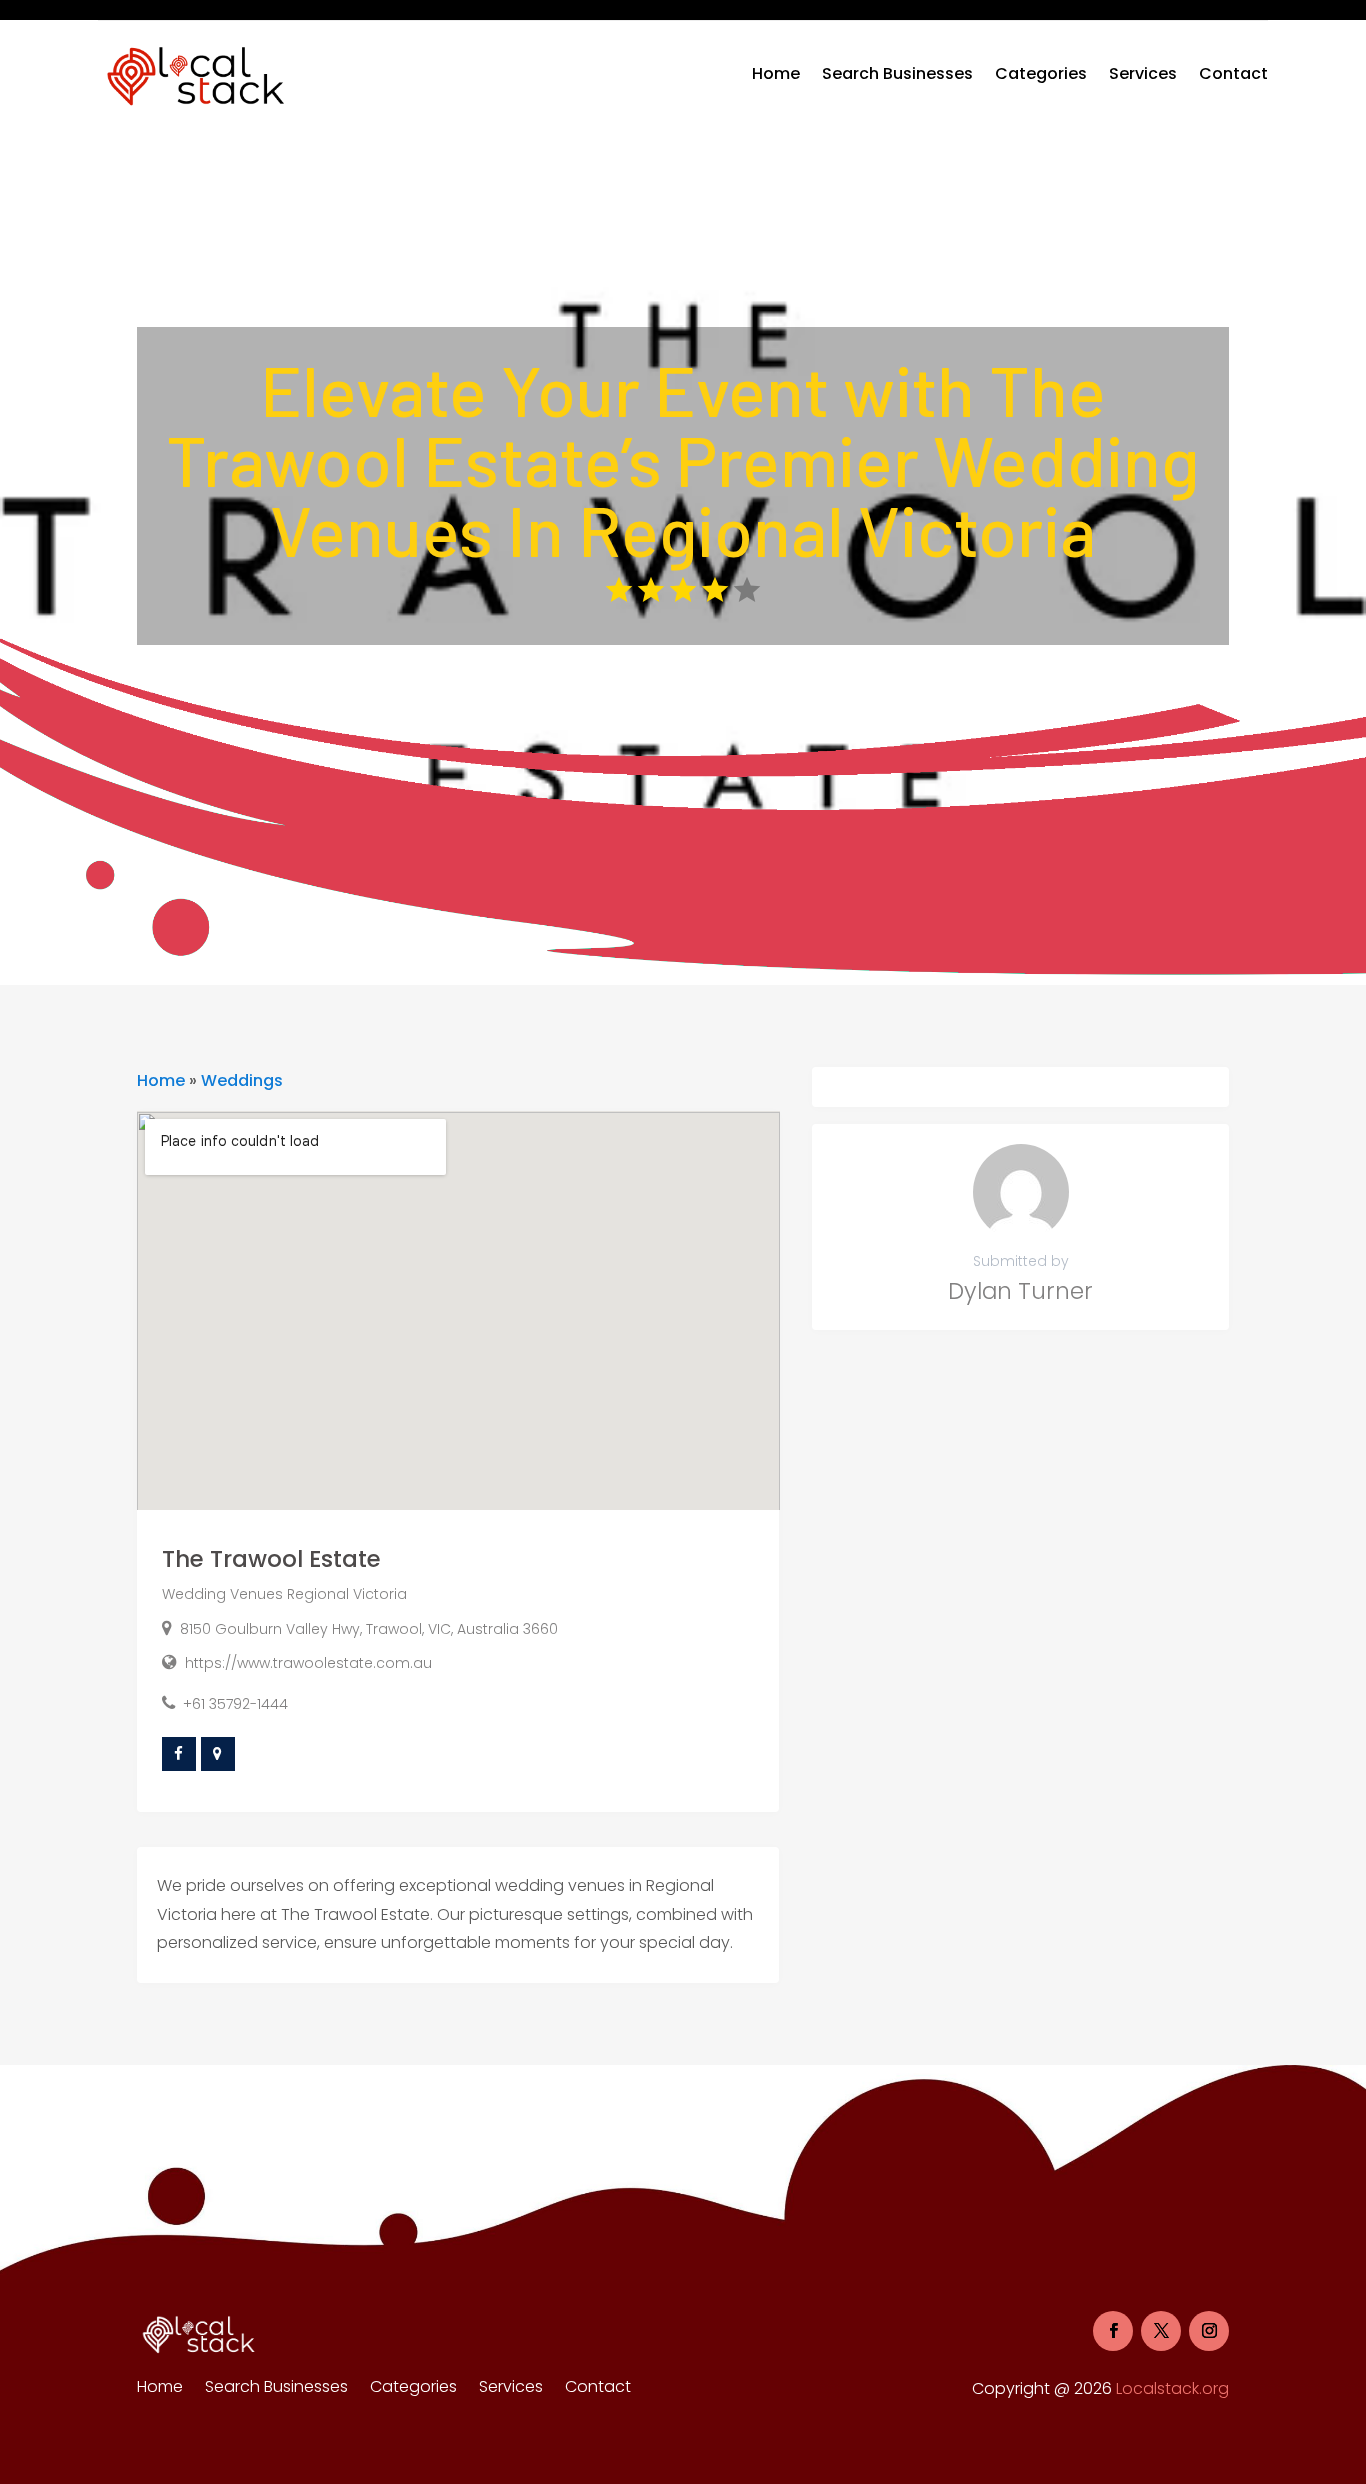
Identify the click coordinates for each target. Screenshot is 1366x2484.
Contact (1233, 73)
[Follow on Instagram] (1209, 2331)
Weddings (242, 1080)
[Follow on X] (1161, 2331)
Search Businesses (897, 73)
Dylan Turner (1020, 1291)
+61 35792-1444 (235, 1704)
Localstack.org (1172, 2388)
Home (776, 73)
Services (1143, 73)
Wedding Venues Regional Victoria (284, 1594)
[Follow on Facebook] (1113, 2331)
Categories (1041, 73)
